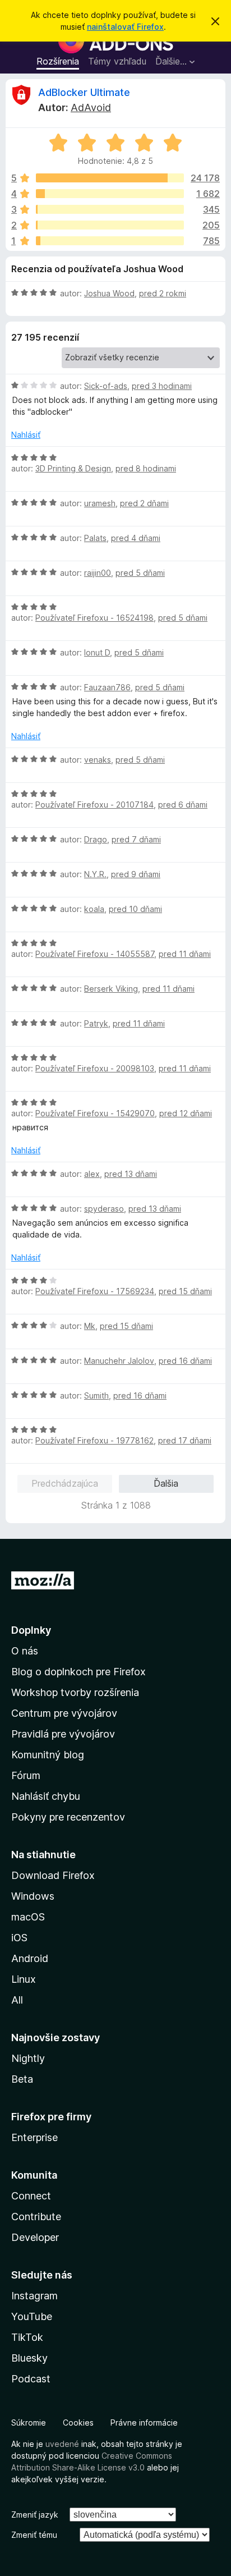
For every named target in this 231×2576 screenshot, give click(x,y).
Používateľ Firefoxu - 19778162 (94, 1440)
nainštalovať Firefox (125, 27)
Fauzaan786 (107, 687)
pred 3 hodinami (162, 386)
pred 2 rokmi (163, 293)
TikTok (27, 2337)
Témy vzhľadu (117, 61)
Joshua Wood (109, 293)
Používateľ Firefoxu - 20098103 (95, 1068)
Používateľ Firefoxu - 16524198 (94, 618)
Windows (33, 1896)
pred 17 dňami (185, 1440)
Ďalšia (166, 1483)
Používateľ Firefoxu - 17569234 (95, 1291)
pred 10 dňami (135, 909)
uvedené (62, 2444)
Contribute (36, 2217)
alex (92, 1174)
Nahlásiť (26, 435)
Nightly (28, 2058)
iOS (19, 1938)
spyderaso (104, 1209)
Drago (96, 839)
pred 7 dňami (136, 839)
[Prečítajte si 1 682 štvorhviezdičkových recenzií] (110, 194)
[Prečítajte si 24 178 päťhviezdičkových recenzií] (110, 178)
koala (94, 909)
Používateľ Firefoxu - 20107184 (94, 805)
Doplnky (31, 1630)
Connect (31, 2196)
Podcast (31, 2379)
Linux (24, 1979)
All (17, 2000)
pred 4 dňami (136, 538)
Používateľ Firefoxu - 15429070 (95, 1113)
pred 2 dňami (144, 503)
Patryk (96, 1023)
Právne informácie (144, 2423)
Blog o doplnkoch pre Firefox (78, 1672)
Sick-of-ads (106, 386)
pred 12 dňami (186, 1113)
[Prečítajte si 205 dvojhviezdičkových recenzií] (110, 225)
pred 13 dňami (131, 1174)
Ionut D (97, 652)
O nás (25, 1651)
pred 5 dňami (140, 573)
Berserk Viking (111, 989)
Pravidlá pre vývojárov (63, 1734)
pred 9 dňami (136, 874)
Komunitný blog (48, 1755)
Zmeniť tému (34, 2535)
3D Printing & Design (73, 468)
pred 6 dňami (183, 805)
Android (30, 1958)
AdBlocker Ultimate (84, 92)
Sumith (96, 1395)
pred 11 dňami (185, 954)
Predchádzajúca (65, 1483)
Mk (90, 1326)
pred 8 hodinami (146, 468)
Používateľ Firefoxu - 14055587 (95, 954)
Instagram (34, 2296)
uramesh (100, 503)
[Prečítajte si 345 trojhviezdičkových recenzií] (110, 209)
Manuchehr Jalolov (119, 1361)
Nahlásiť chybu (46, 1796)
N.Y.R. (95, 874)
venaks (98, 760)
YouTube (32, 2316)
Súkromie (29, 2423)
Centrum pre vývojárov (64, 1713)
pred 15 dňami (185, 1291)
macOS (28, 1917)
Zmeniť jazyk (35, 2515)
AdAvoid (91, 107)
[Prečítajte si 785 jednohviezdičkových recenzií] (110, 241)
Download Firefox (53, 1875)
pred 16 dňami (185, 1361)
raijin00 (98, 573)
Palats (95, 538)
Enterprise (34, 2137)
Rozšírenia (58, 61)
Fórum (26, 1775)
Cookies (78, 2423)
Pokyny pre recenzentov (68, 1817)
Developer (35, 2237)
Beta (22, 2079)
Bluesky (29, 2358)
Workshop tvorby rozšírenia (75, 1692)
